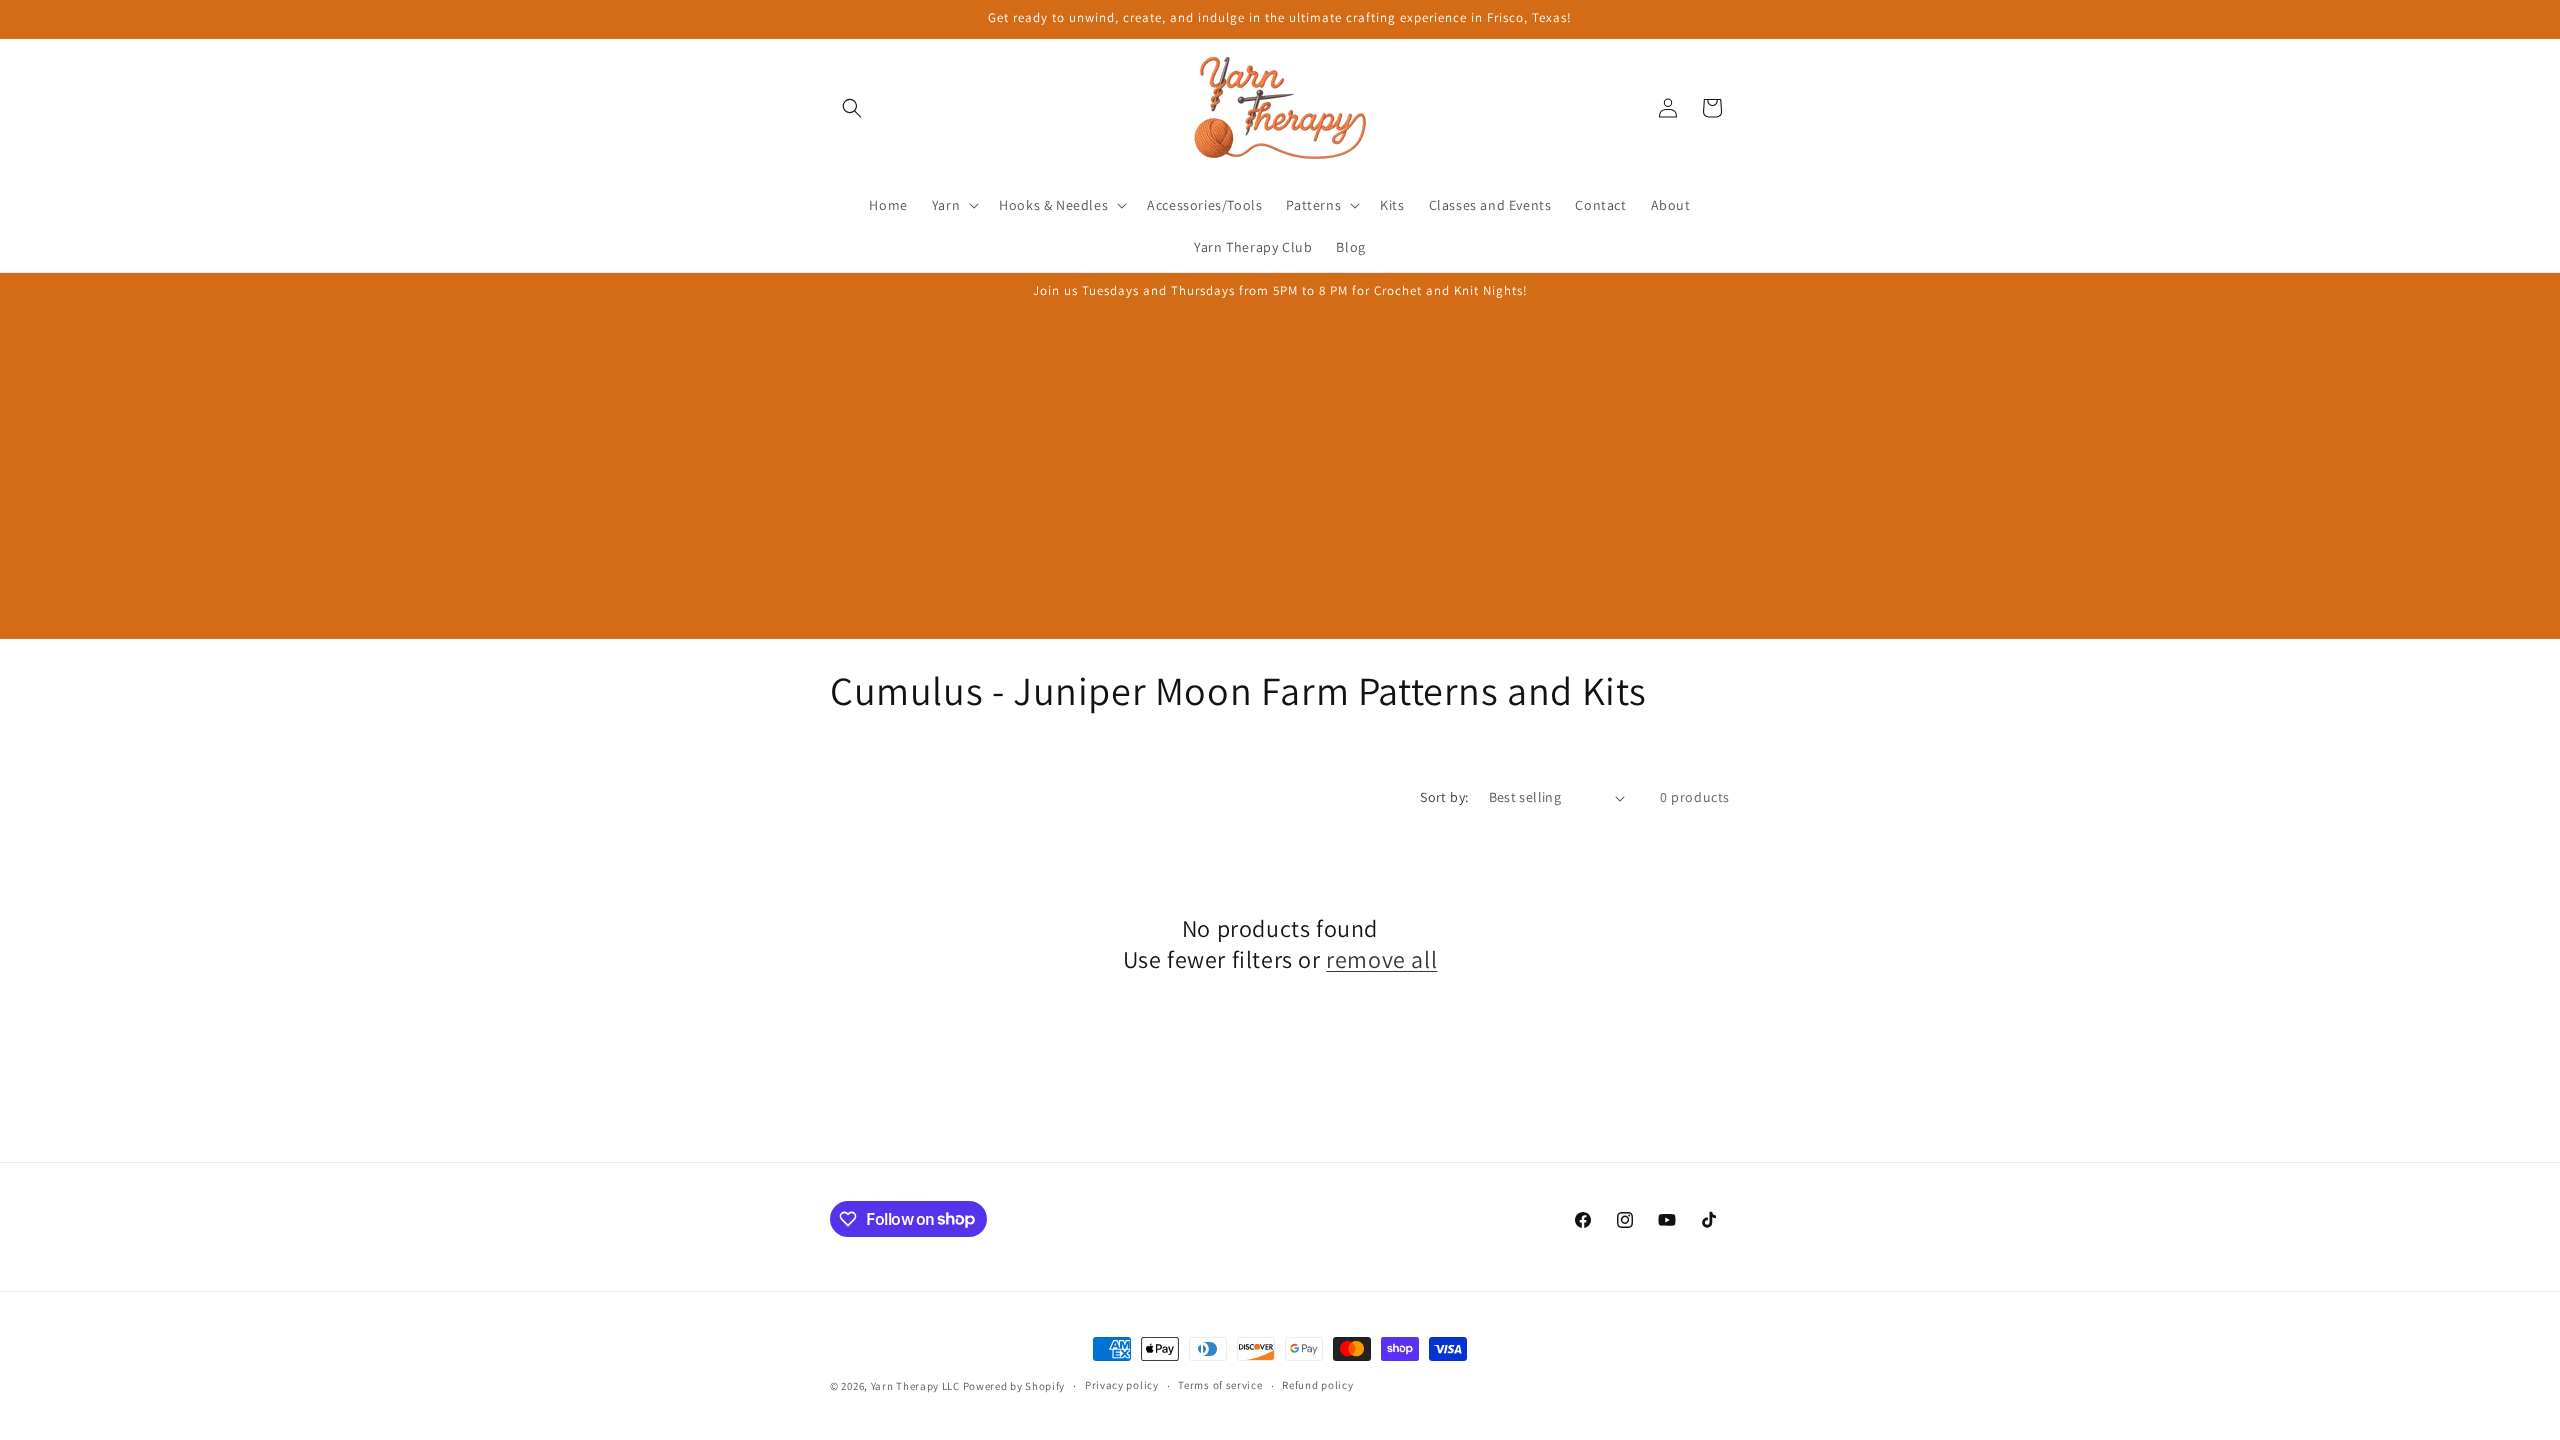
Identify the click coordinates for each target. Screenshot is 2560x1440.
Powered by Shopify (1014, 1386)
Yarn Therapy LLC (915, 1386)
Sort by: (1444, 797)
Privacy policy (1122, 1385)
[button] (852, 108)
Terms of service (1220, 1385)
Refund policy (1317, 1385)
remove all (1381, 959)
